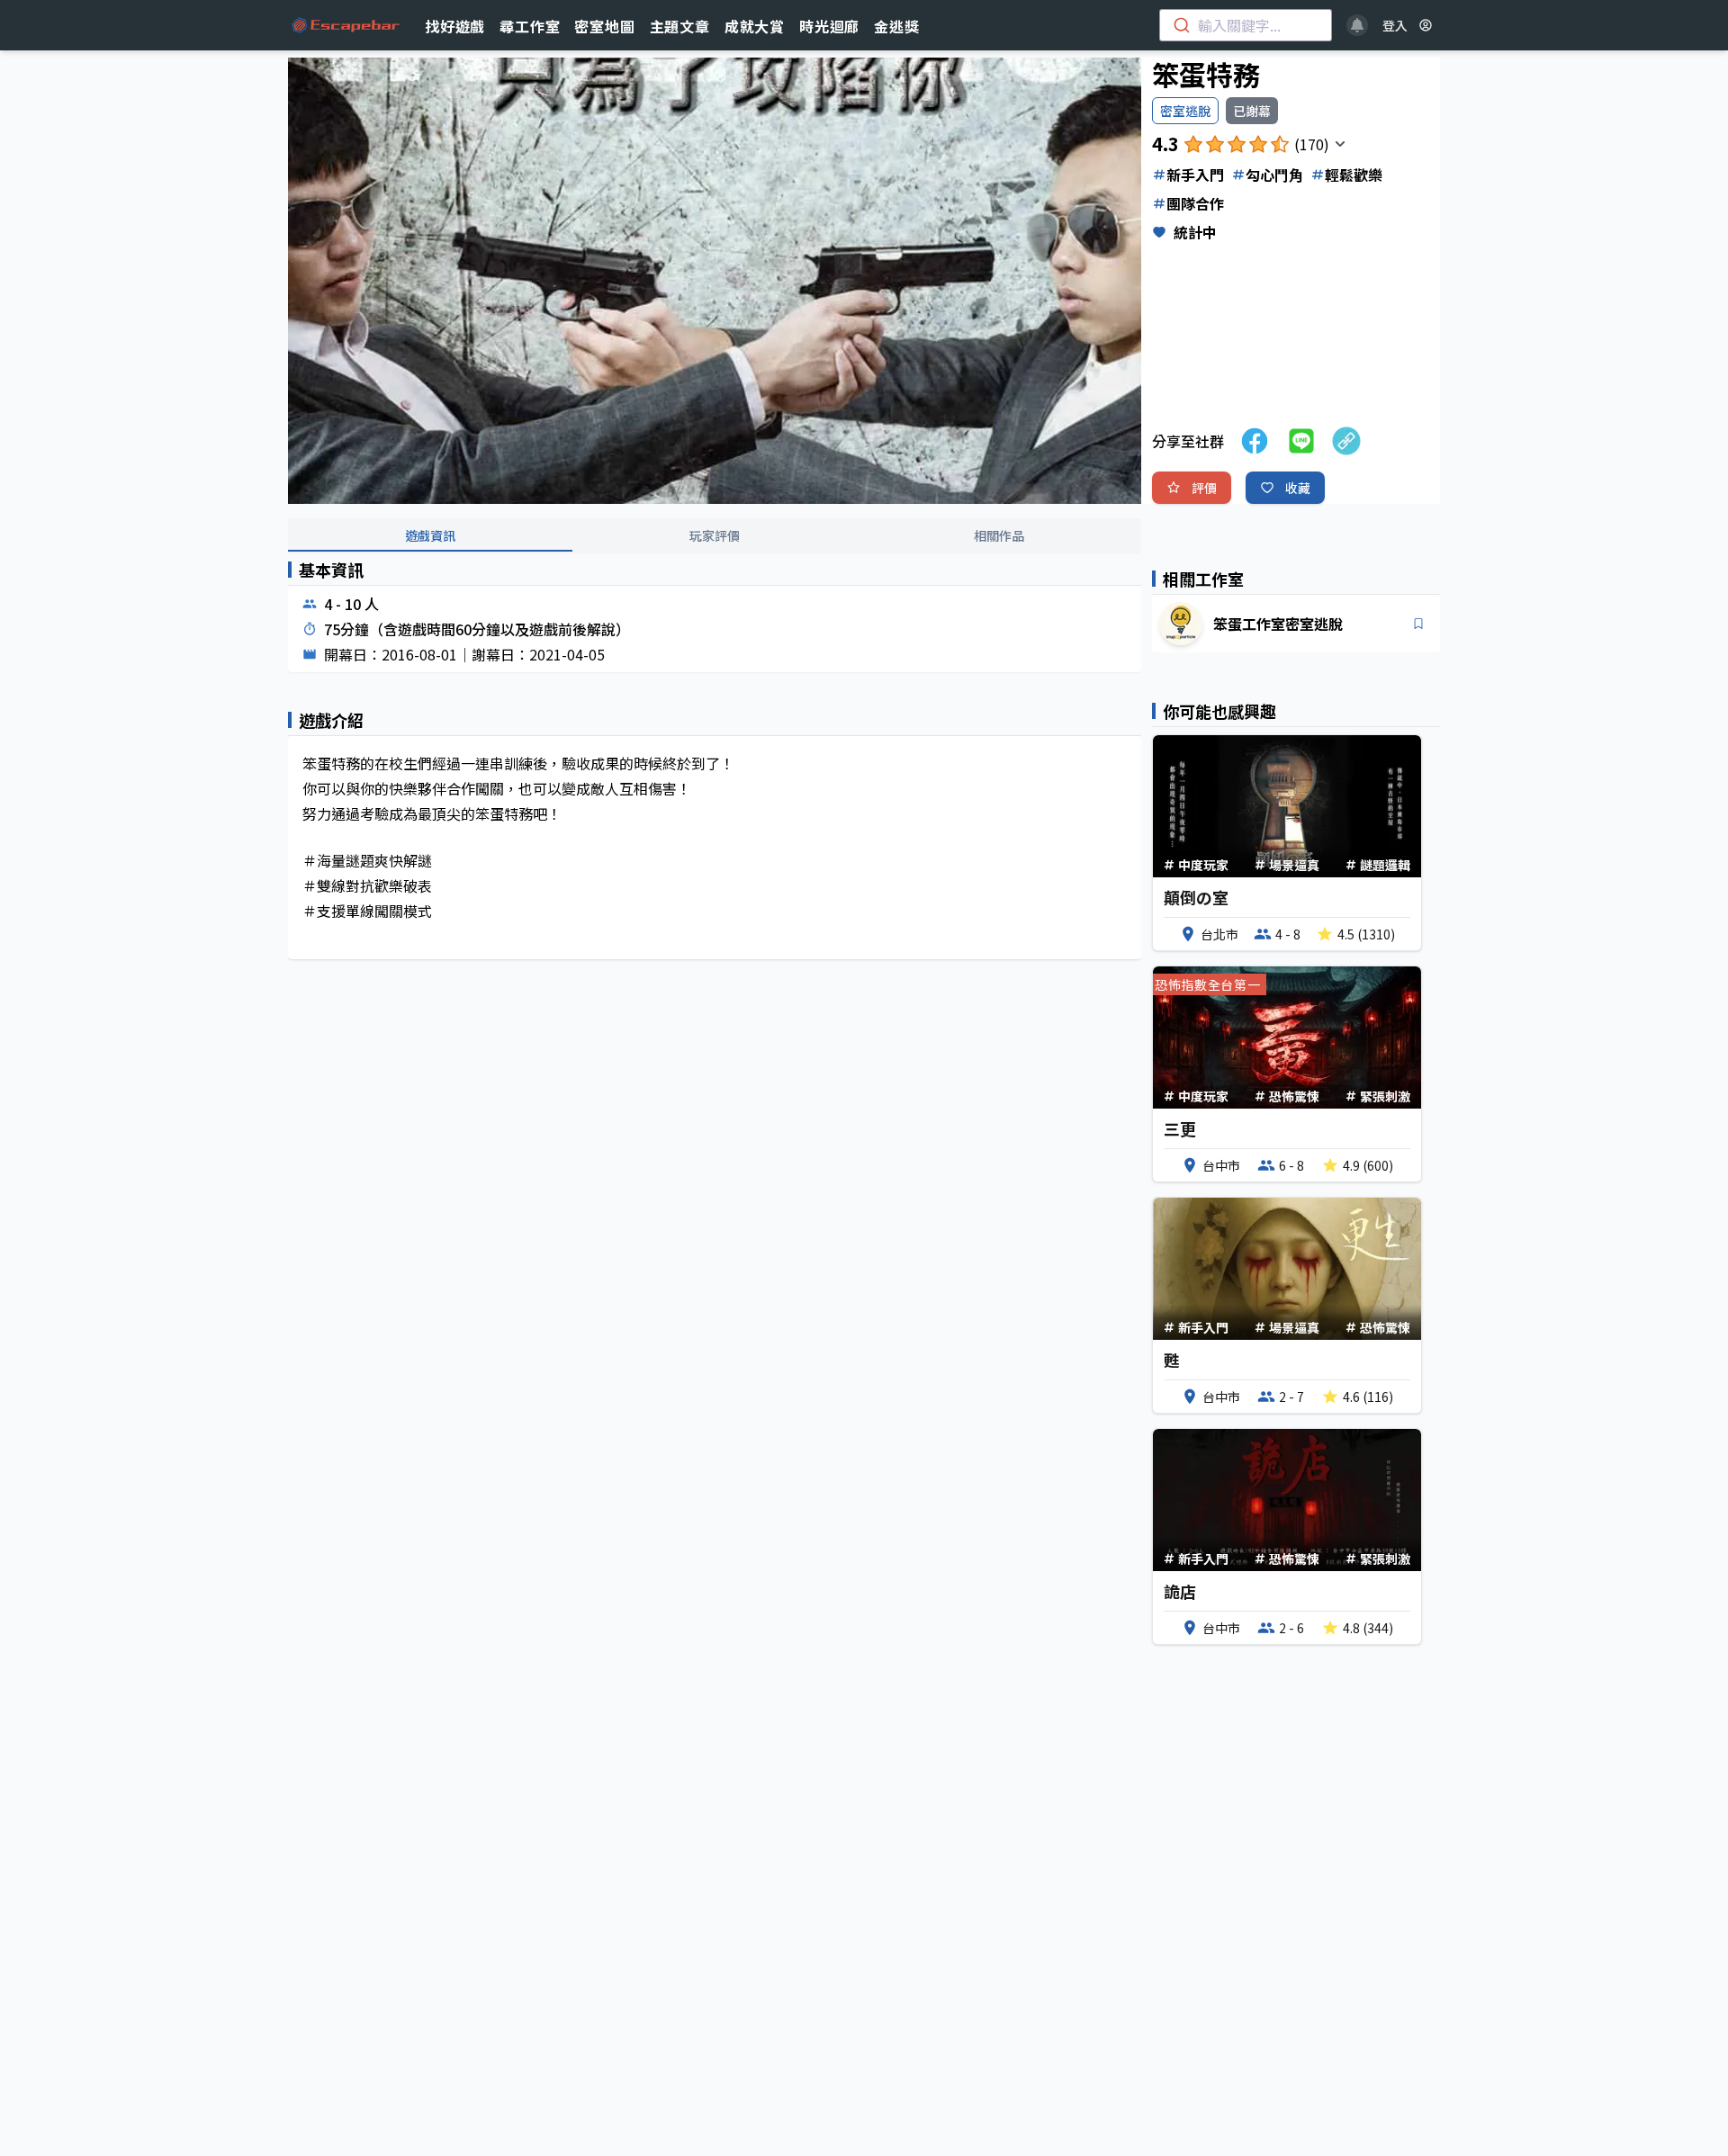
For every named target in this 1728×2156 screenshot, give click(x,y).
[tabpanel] (715, 775)
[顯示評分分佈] (1340, 144)
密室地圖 (604, 26)
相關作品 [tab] (999, 535)
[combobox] (1246, 25)
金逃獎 (896, 26)
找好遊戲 (455, 26)
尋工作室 (530, 26)
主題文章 (680, 26)
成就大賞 (755, 26)
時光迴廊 (829, 26)
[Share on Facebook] (1255, 441)
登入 (1395, 25)
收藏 (1298, 488)
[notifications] (1357, 25)
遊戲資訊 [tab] (430, 535)
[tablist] (715, 536)
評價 (1204, 488)
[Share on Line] (1301, 441)
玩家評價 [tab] (715, 535)
